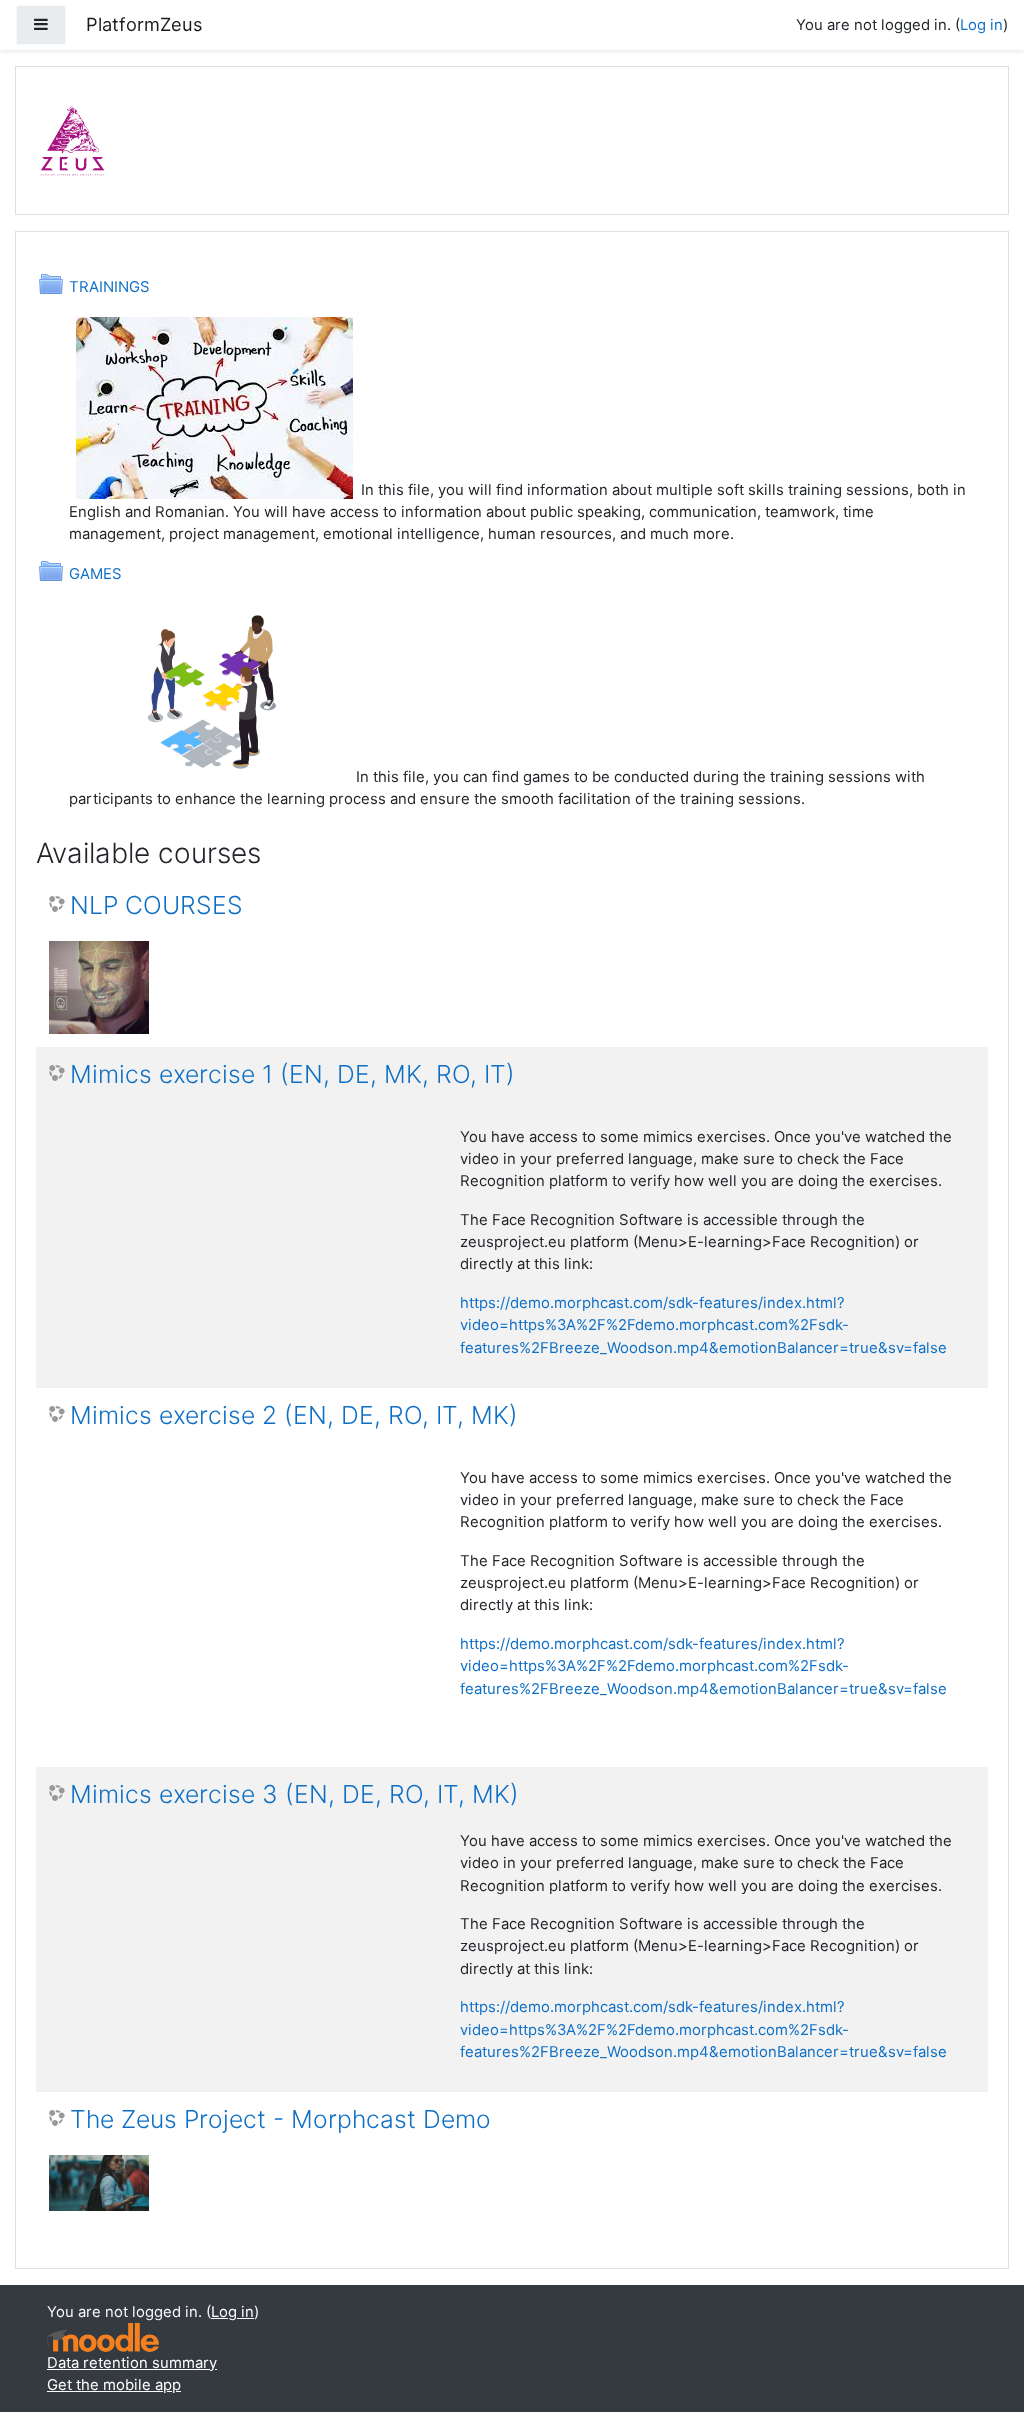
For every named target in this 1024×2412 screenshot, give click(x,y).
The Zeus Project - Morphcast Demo (280, 2119)
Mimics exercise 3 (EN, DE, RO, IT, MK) (294, 1794)
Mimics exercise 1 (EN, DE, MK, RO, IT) (292, 1074)
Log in (981, 25)
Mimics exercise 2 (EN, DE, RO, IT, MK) (294, 1415)
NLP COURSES (156, 905)
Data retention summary (132, 2363)
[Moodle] (103, 2337)
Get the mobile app (114, 2385)
